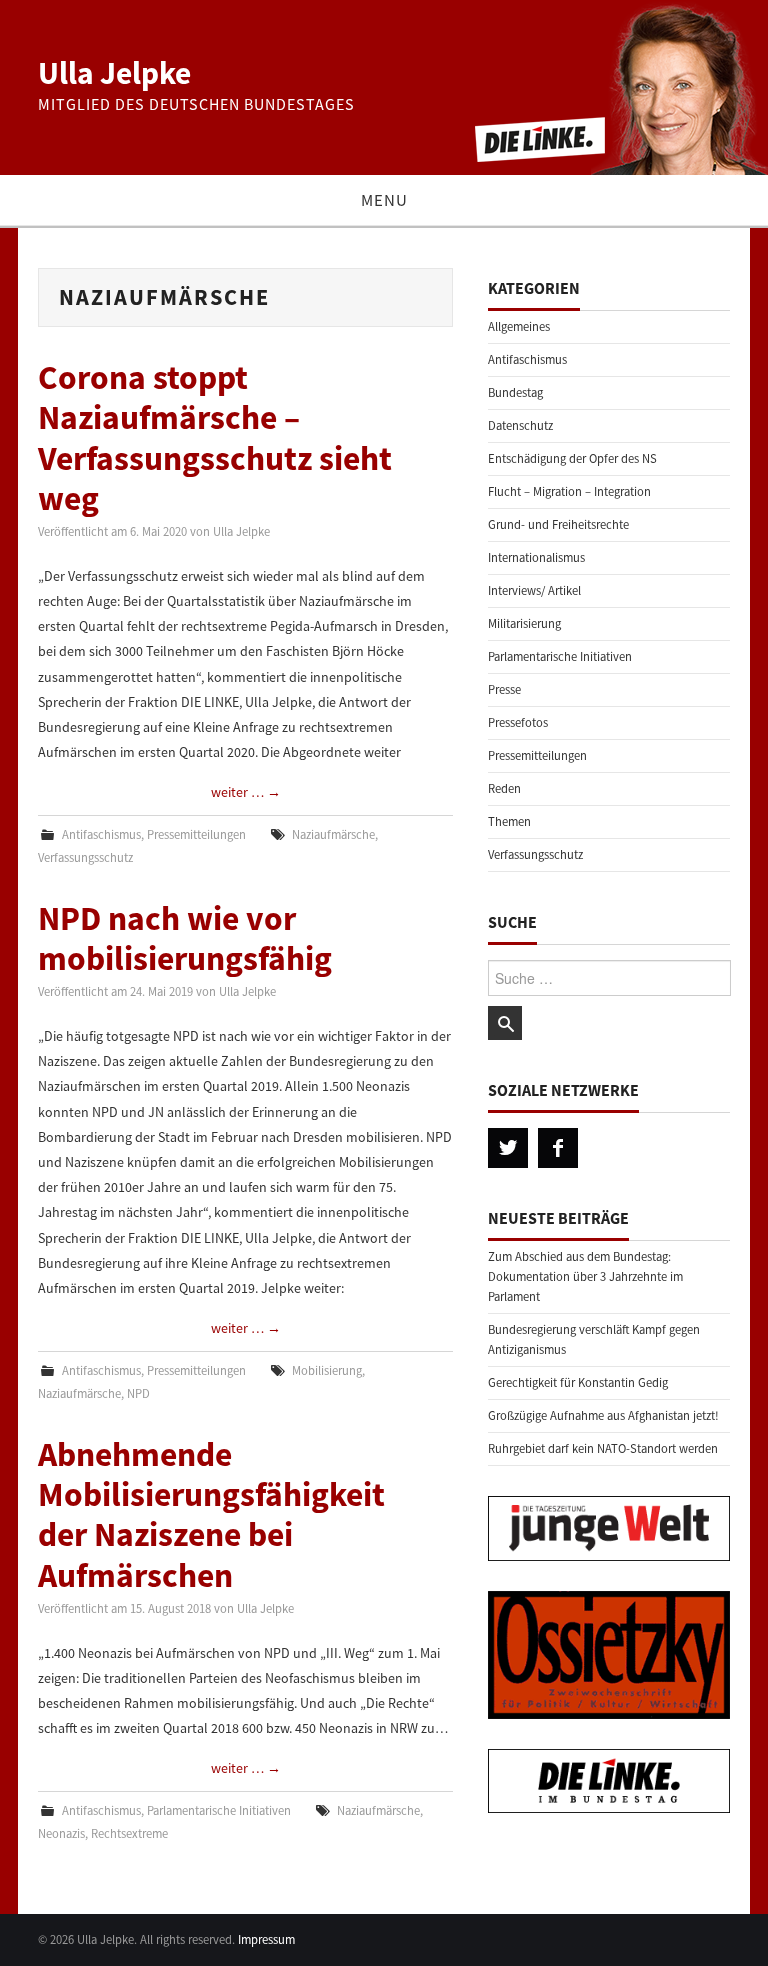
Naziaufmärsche (333, 834)
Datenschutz (520, 425)
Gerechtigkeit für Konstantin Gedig (578, 1382)
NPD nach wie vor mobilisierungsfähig (185, 938)
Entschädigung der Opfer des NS (572, 458)
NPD (138, 1393)
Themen (509, 821)
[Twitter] (508, 1148)
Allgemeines (519, 326)
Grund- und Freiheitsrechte (558, 524)
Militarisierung (524, 623)
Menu (384, 200)
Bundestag (515, 392)
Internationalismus (536, 557)
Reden (504, 788)
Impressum (266, 1939)
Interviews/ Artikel (534, 590)
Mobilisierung (327, 1370)
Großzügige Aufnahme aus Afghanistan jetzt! (603, 1415)
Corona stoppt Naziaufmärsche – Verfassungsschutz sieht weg (215, 437)
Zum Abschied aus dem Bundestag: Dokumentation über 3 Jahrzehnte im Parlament (585, 1276)
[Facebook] (558, 1148)
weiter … (246, 792)
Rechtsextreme (129, 1833)
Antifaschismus (101, 834)
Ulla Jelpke (114, 73)
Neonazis (61, 1833)
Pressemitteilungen (196, 834)
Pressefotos (518, 722)
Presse (504, 689)
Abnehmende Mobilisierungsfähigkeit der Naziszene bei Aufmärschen (211, 1514)
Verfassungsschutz (85, 857)
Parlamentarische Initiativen (219, 1810)
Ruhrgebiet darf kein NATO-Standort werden (603, 1448)
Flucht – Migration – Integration (569, 491)
